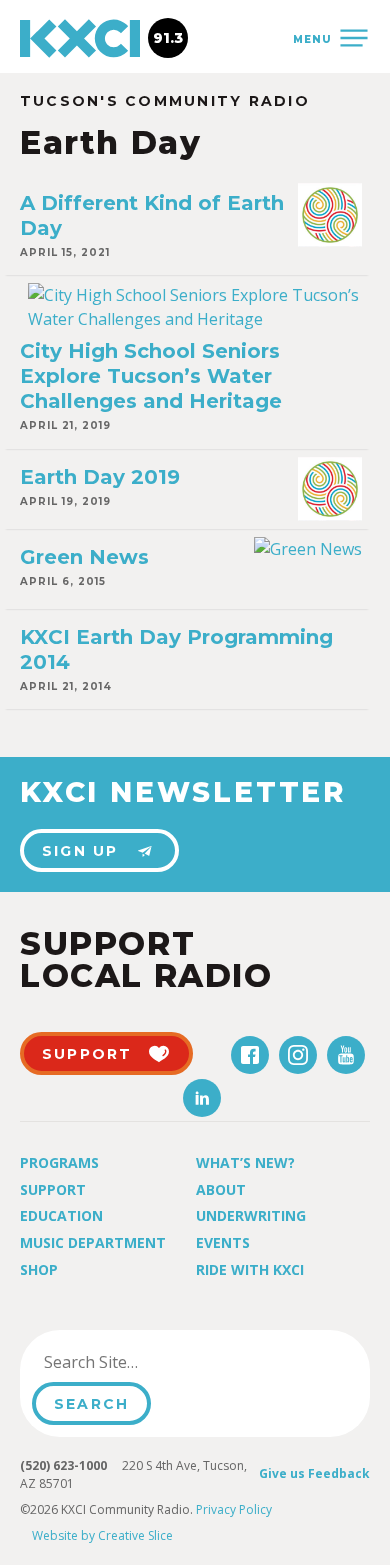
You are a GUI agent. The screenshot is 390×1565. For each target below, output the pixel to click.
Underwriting (251, 1215)
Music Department (93, 1242)
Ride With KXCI (250, 1269)
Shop (39, 1269)
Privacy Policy (234, 1509)
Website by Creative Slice (102, 1535)
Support (53, 1189)
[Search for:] (133, 1362)
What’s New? (245, 1162)
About (221, 1189)
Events (223, 1242)
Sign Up (80, 851)
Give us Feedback (314, 1473)
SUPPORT (87, 1054)
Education (61, 1215)
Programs (59, 1162)
